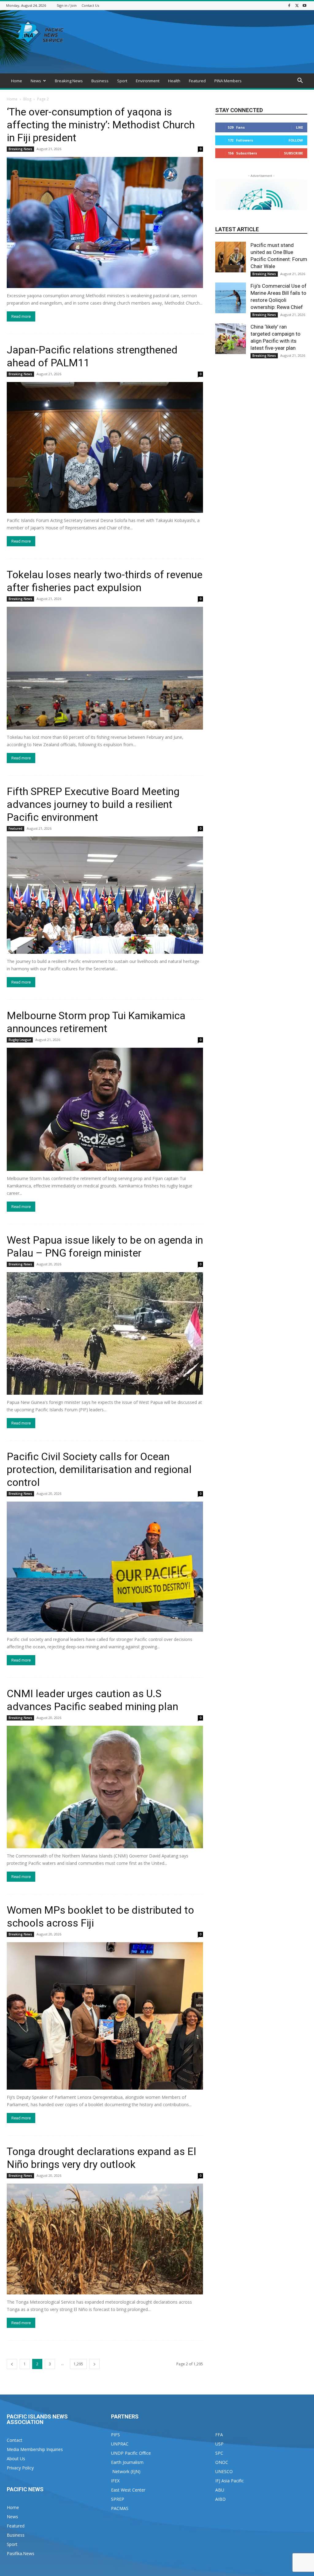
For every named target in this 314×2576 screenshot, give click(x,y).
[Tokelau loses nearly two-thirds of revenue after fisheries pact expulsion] (105, 668)
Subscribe (293, 153)
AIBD (220, 2499)
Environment (148, 81)
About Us (16, 2459)
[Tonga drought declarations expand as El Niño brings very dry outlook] (105, 2239)
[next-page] (94, 2364)
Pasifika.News (21, 2553)
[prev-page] (12, 2364)
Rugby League (20, 1040)
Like (299, 127)
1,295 (78, 2364)
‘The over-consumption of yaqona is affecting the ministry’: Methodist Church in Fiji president (101, 125)
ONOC (222, 2462)
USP (219, 2444)
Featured (197, 81)
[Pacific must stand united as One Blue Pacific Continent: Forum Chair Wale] (231, 257)
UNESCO (224, 2471)
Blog (27, 99)
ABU (220, 2490)
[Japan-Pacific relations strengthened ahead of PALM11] (105, 448)
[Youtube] (304, 5)
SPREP (118, 2499)
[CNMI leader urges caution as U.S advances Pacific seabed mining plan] (105, 1787)
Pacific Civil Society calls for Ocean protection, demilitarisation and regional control (99, 1469)
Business (100, 81)
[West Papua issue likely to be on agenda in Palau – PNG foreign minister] (105, 1333)
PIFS (115, 2435)
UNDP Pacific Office (131, 2453)
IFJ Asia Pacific (230, 2481)
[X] (297, 5)
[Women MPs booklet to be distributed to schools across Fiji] (105, 2016)
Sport (122, 81)
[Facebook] (289, 5)
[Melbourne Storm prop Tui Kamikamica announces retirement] (105, 1109)
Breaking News (69, 81)
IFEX (115, 2481)
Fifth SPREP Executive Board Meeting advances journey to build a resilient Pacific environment (93, 804)
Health (174, 81)
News (36, 81)
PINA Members (228, 81)
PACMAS (120, 2508)
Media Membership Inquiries (35, 2449)
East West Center (128, 2490)
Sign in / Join (67, 5)
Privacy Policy (20, 2468)
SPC (219, 2453)
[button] (300, 81)
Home (17, 81)
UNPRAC (120, 2444)
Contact (15, 2440)
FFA (219, 2435)
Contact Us (90, 5)
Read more (21, 316)
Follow (296, 140)
